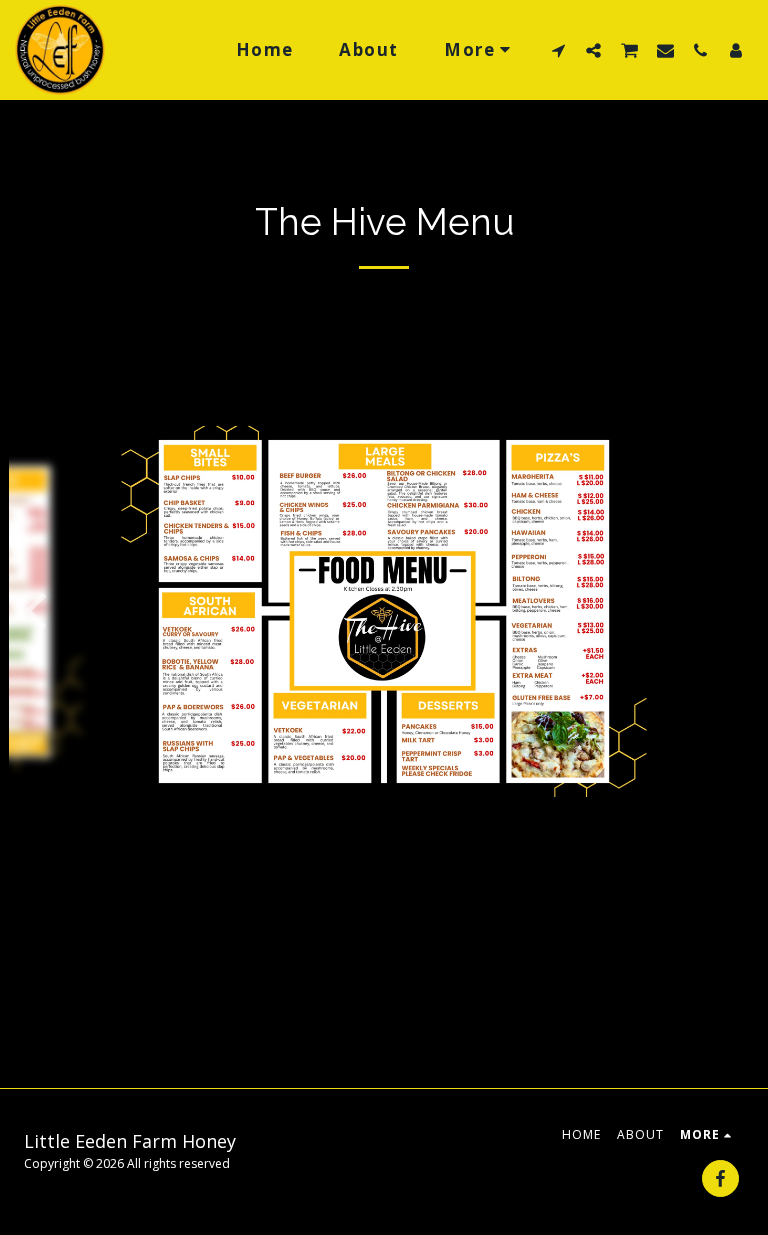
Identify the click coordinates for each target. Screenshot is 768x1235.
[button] (558, 50)
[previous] (39, 611)
